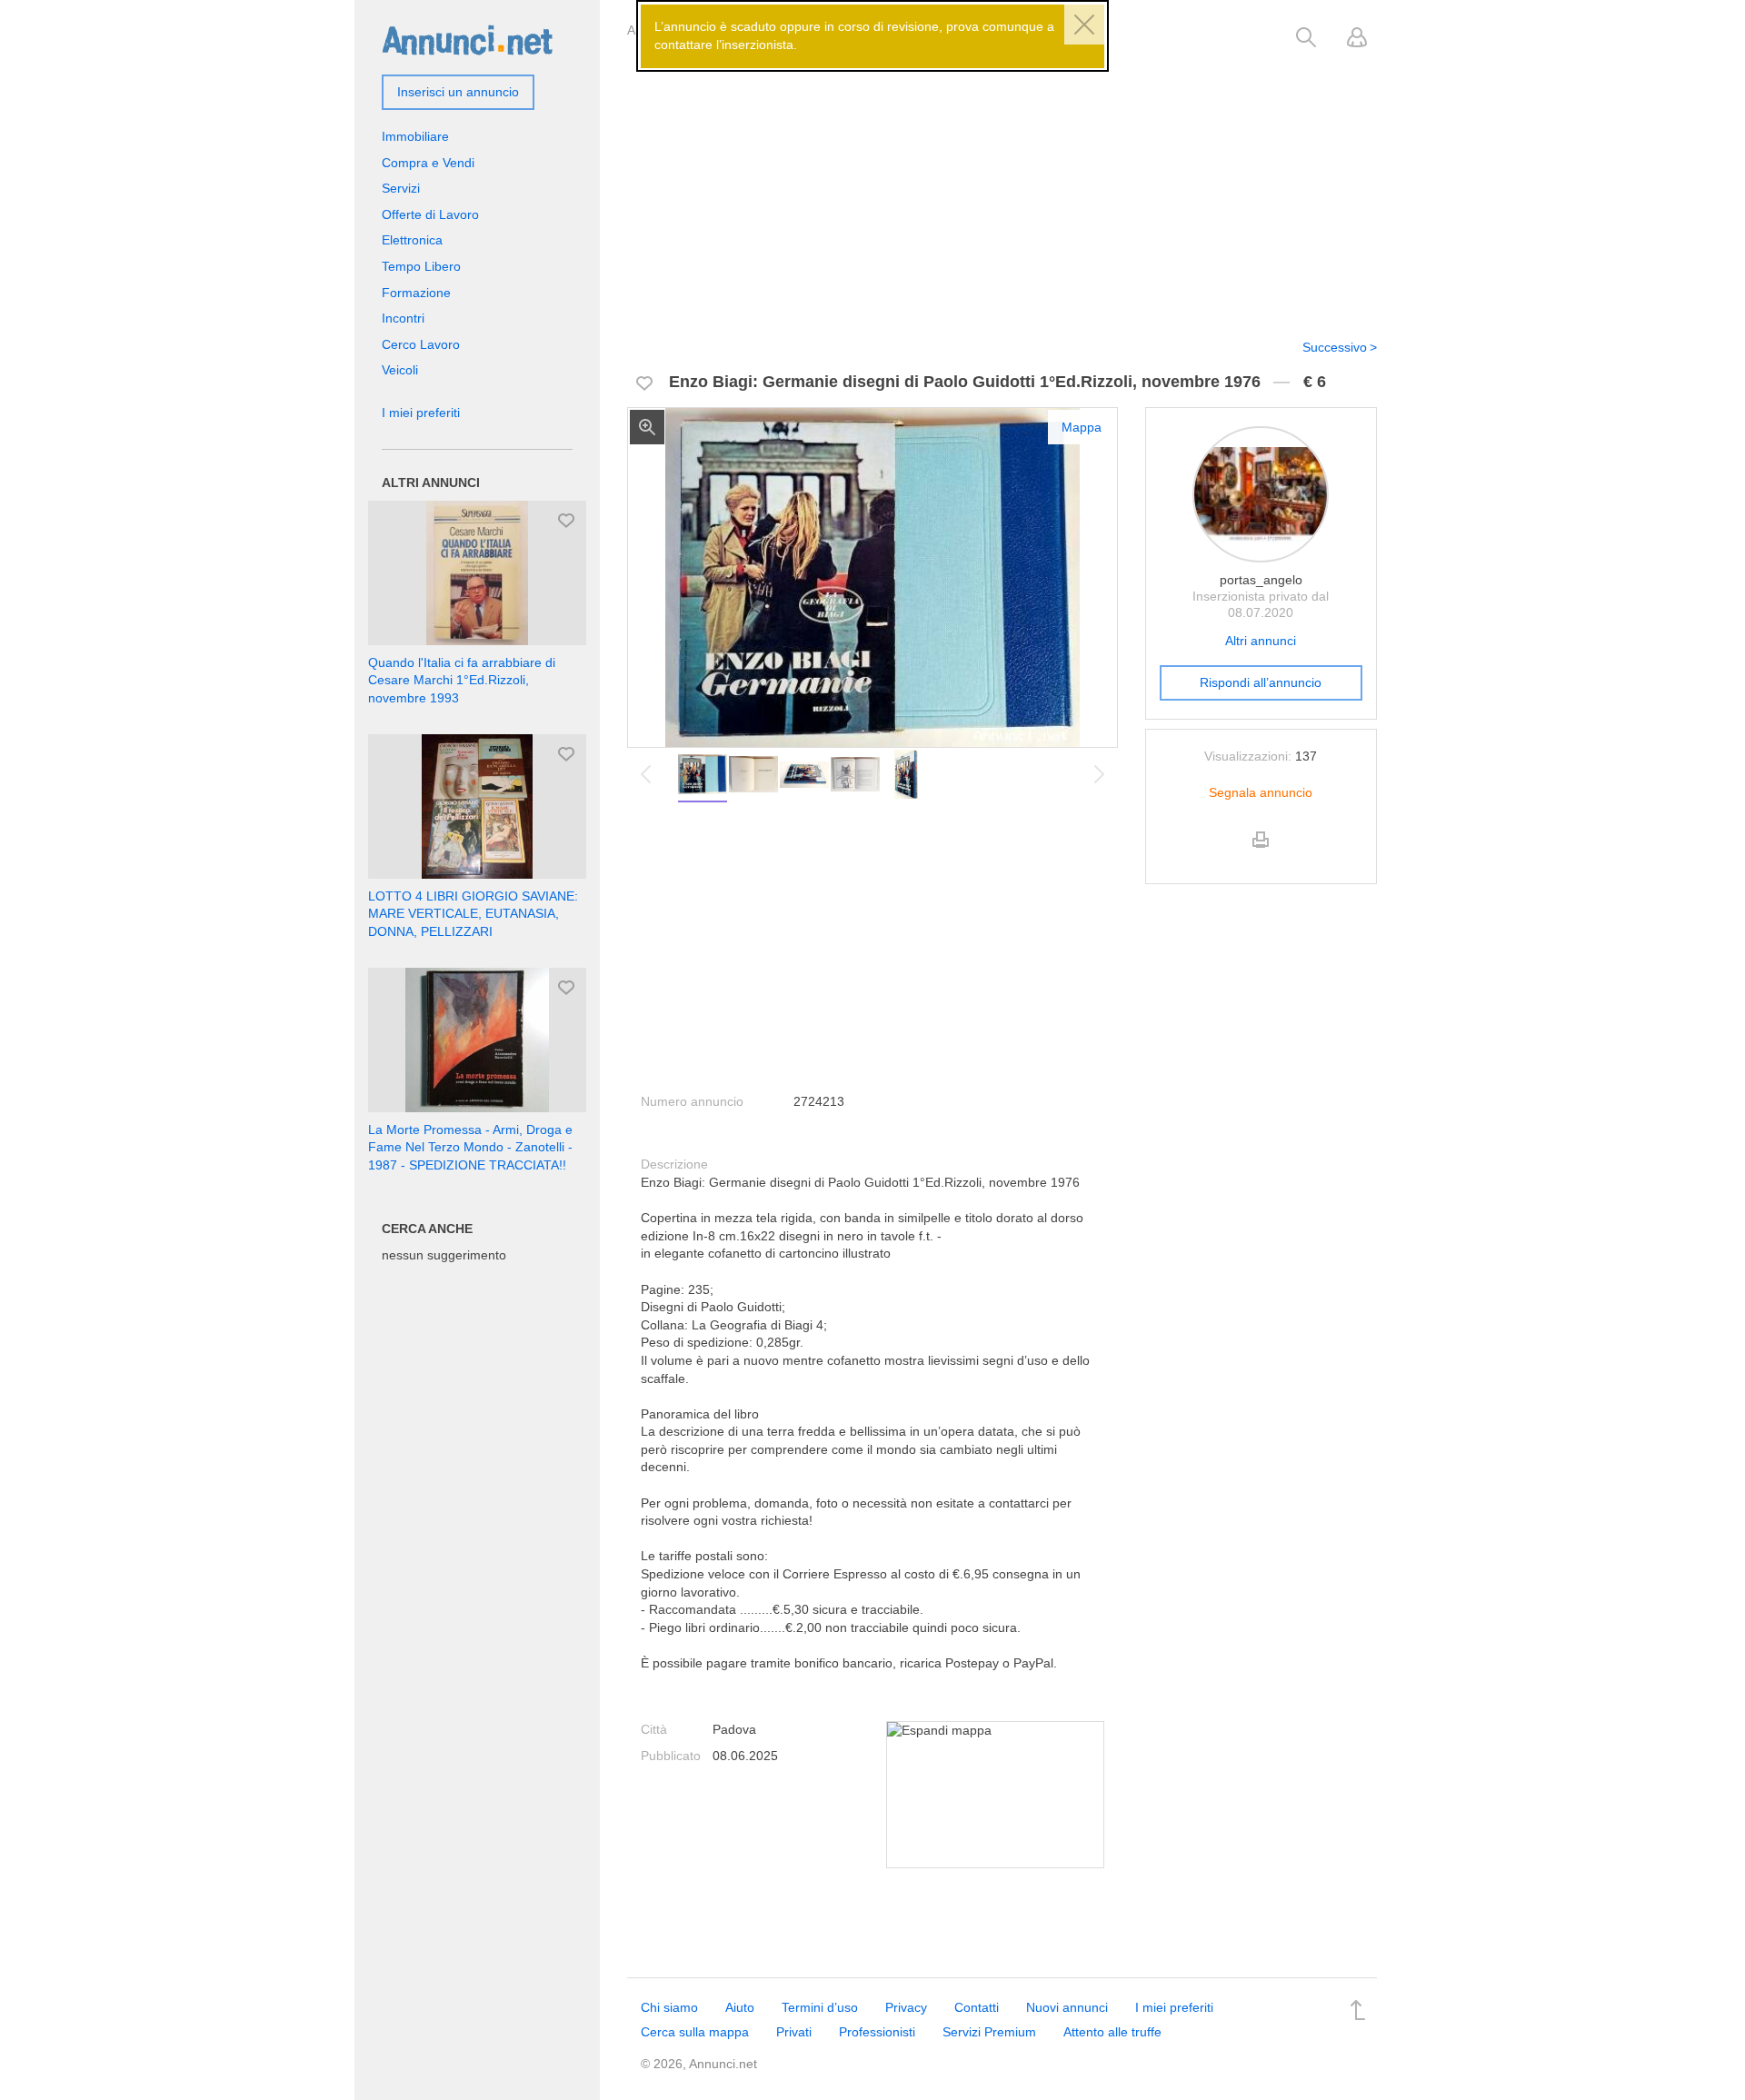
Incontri (403, 318)
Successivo (1335, 347)
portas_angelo (1261, 580)
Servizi (401, 188)
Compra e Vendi (428, 163)
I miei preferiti (421, 413)
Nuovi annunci (1067, 2007)
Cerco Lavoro (421, 344)
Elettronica (412, 240)
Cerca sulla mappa (695, 2032)
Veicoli (400, 370)
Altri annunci (1261, 641)
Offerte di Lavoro (430, 214)
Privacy (906, 2007)
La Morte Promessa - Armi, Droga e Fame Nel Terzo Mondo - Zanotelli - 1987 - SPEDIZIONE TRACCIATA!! (470, 1147)
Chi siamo (669, 2007)
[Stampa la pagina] (1261, 855)
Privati (794, 2032)
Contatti (977, 2007)
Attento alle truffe (1112, 2032)
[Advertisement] (1002, 184)
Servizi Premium (989, 2032)
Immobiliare (415, 136)
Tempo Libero (421, 266)
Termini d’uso (820, 2007)
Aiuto (740, 2007)
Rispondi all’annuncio (1261, 682)
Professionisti (877, 2032)
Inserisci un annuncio (458, 92)
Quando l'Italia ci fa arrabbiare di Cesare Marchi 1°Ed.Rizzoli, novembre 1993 (462, 680)
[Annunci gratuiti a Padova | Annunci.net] (467, 39)
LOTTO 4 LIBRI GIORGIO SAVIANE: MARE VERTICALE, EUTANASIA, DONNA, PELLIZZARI (473, 914)
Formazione (416, 293)
